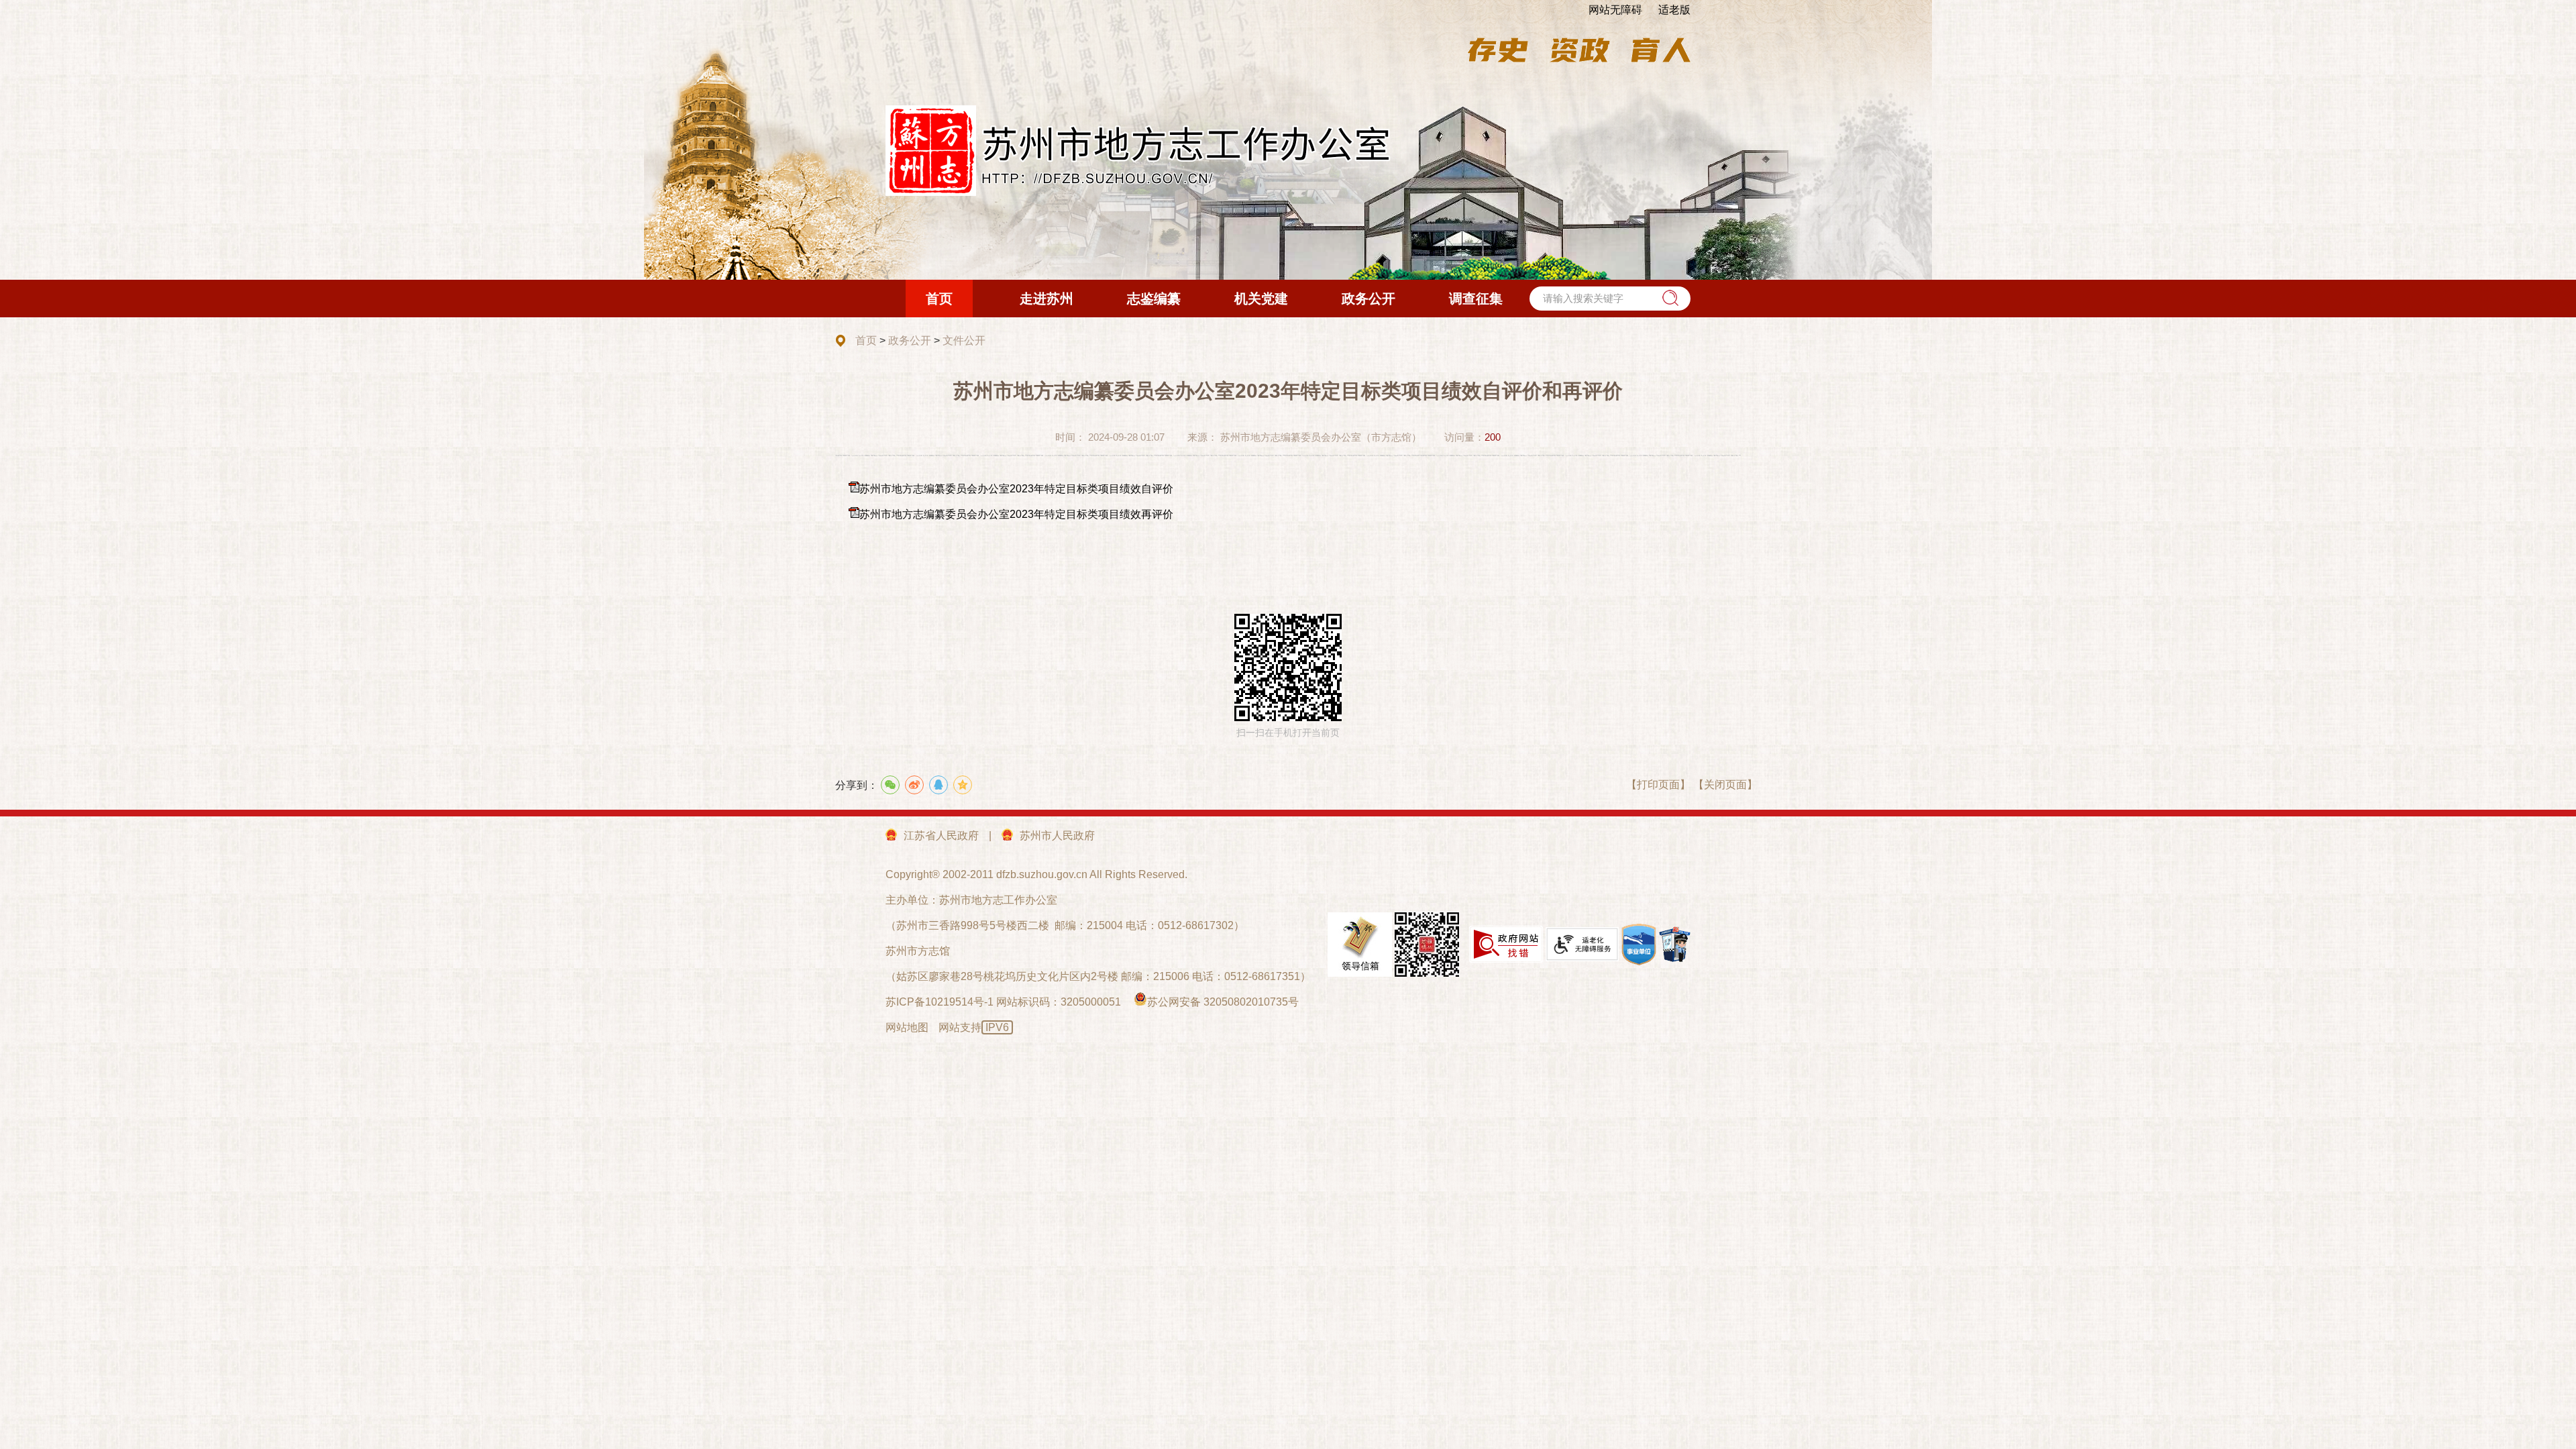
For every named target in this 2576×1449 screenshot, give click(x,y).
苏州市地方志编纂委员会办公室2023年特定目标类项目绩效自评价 (1016, 489)
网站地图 (907, 1027)
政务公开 (910, 340)
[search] (1610, 299)
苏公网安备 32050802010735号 (1223, 1002)
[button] (1670, 298)
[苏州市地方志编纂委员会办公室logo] (1139, 151)
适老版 (1674, 10)
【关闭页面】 (1725, 785)
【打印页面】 (1658, 785)
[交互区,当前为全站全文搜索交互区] (1610, 299)
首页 (866, 340)
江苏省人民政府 (941, 836)
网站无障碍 (1615, 10)
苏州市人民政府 (1057, 836)
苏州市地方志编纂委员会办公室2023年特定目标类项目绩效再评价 (1016, 514)
